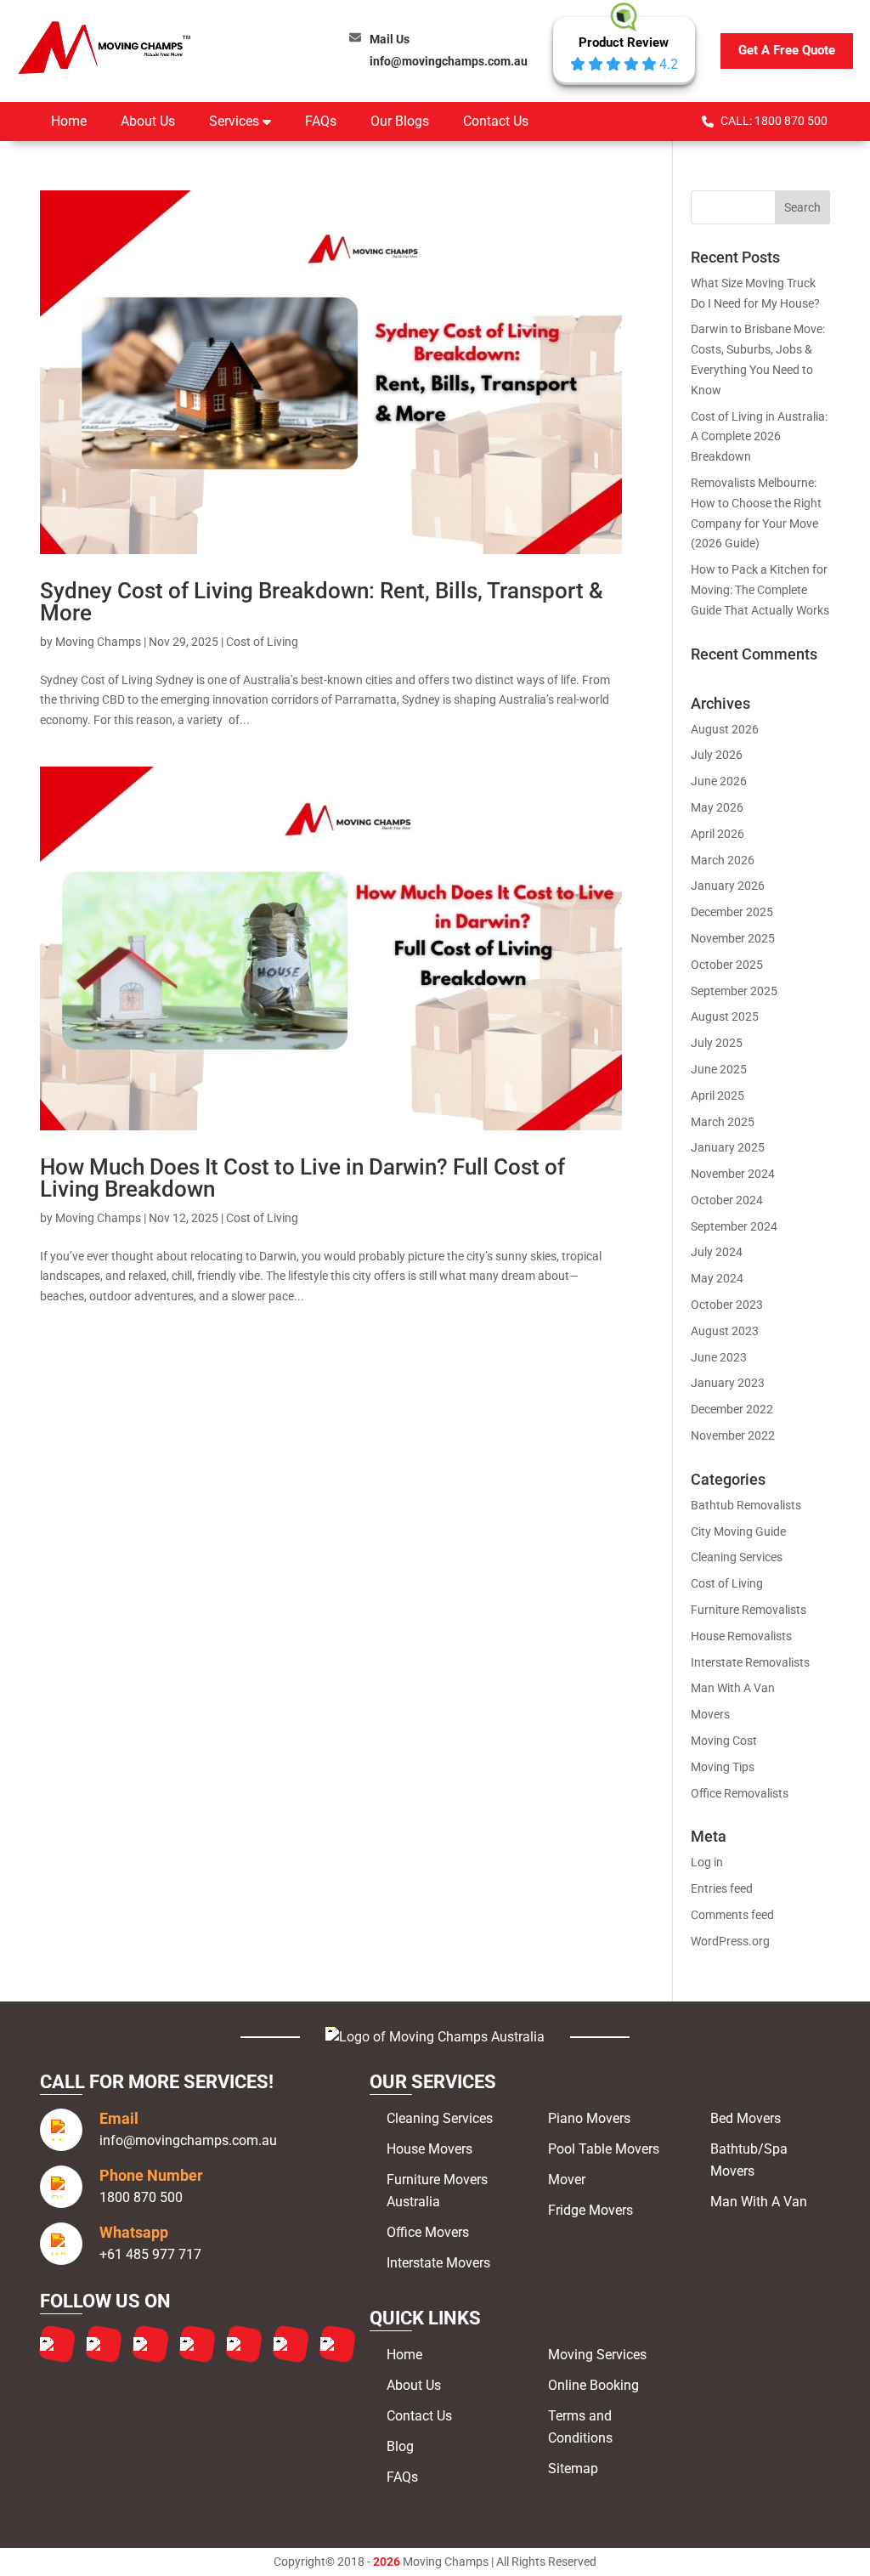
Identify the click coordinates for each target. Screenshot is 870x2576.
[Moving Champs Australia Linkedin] (244, 2344)
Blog (400, 2446)
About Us (148, 121)
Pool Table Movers (604, 2149)
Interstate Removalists (750, 1662)
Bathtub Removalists (746, 1505)
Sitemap (573, 2468)
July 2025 (717, 1043)
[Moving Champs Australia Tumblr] (197, 2344)
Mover (567, 2180)
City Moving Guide (738, 1531)
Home (69, 121)
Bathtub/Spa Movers (749, 2160)
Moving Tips (723, 1767)
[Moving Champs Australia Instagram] (104, 2344)
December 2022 (732, 1409)
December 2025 (732, 912)
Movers (710, 1714)
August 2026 (725, 729)
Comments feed (732, 1915)
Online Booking (593, 2385)
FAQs (321, 121)
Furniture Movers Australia (437, 2191)
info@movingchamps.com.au (449, 51)
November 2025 (733, 938)
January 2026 (728, 886)
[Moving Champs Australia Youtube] (337, 2344)
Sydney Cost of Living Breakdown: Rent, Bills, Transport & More (322, 602)
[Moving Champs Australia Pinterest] (291, 2344)
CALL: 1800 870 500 (774, 121)
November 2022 (733, 1435)
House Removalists (741, 1636)
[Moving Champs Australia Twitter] (150, 2344)
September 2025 (734, 991)
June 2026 (719, 781)
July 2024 (717, 1252)
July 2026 (717, 755)
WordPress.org (730, 1941)
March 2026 (723, 860)
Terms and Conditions (580, 2427)
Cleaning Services (737, 1557)
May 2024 (717, 1278)
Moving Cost (724, 1741)
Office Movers (428, 2232)
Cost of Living (262, 642)
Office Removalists (740, 1793)
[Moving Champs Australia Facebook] (57, 2344)
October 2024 (727, 1200)
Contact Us (496, 121)
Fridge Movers (590, 2210)
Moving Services (597, 2355)
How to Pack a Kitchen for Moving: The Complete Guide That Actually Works (760, 590)
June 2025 (719, 1069)
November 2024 (733, 1174)
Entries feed (722, 1888)
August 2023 (725, 1331)
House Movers (429, 2149)
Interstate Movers (438, 2263)
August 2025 (725, 1016)
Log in (707, 1862)
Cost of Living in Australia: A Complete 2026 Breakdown (759, 437)
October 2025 (727, 965)
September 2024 (734, 1226)
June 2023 (719, 1357)
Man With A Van (733, 1688)
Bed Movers (746, 2118)
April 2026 (717, 834)
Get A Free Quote (787, 50)
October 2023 (727, 1305)
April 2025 (717, 1096)
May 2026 (717, 807)
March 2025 (723, 1122)
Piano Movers (589, 2118)
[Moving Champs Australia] (435, 2037)
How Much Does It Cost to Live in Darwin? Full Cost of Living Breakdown (302, 1178)
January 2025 (728, 1147)
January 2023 (728, 1383)
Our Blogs (400, 121)
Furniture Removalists (749, 1610)
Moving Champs (98, 642)
